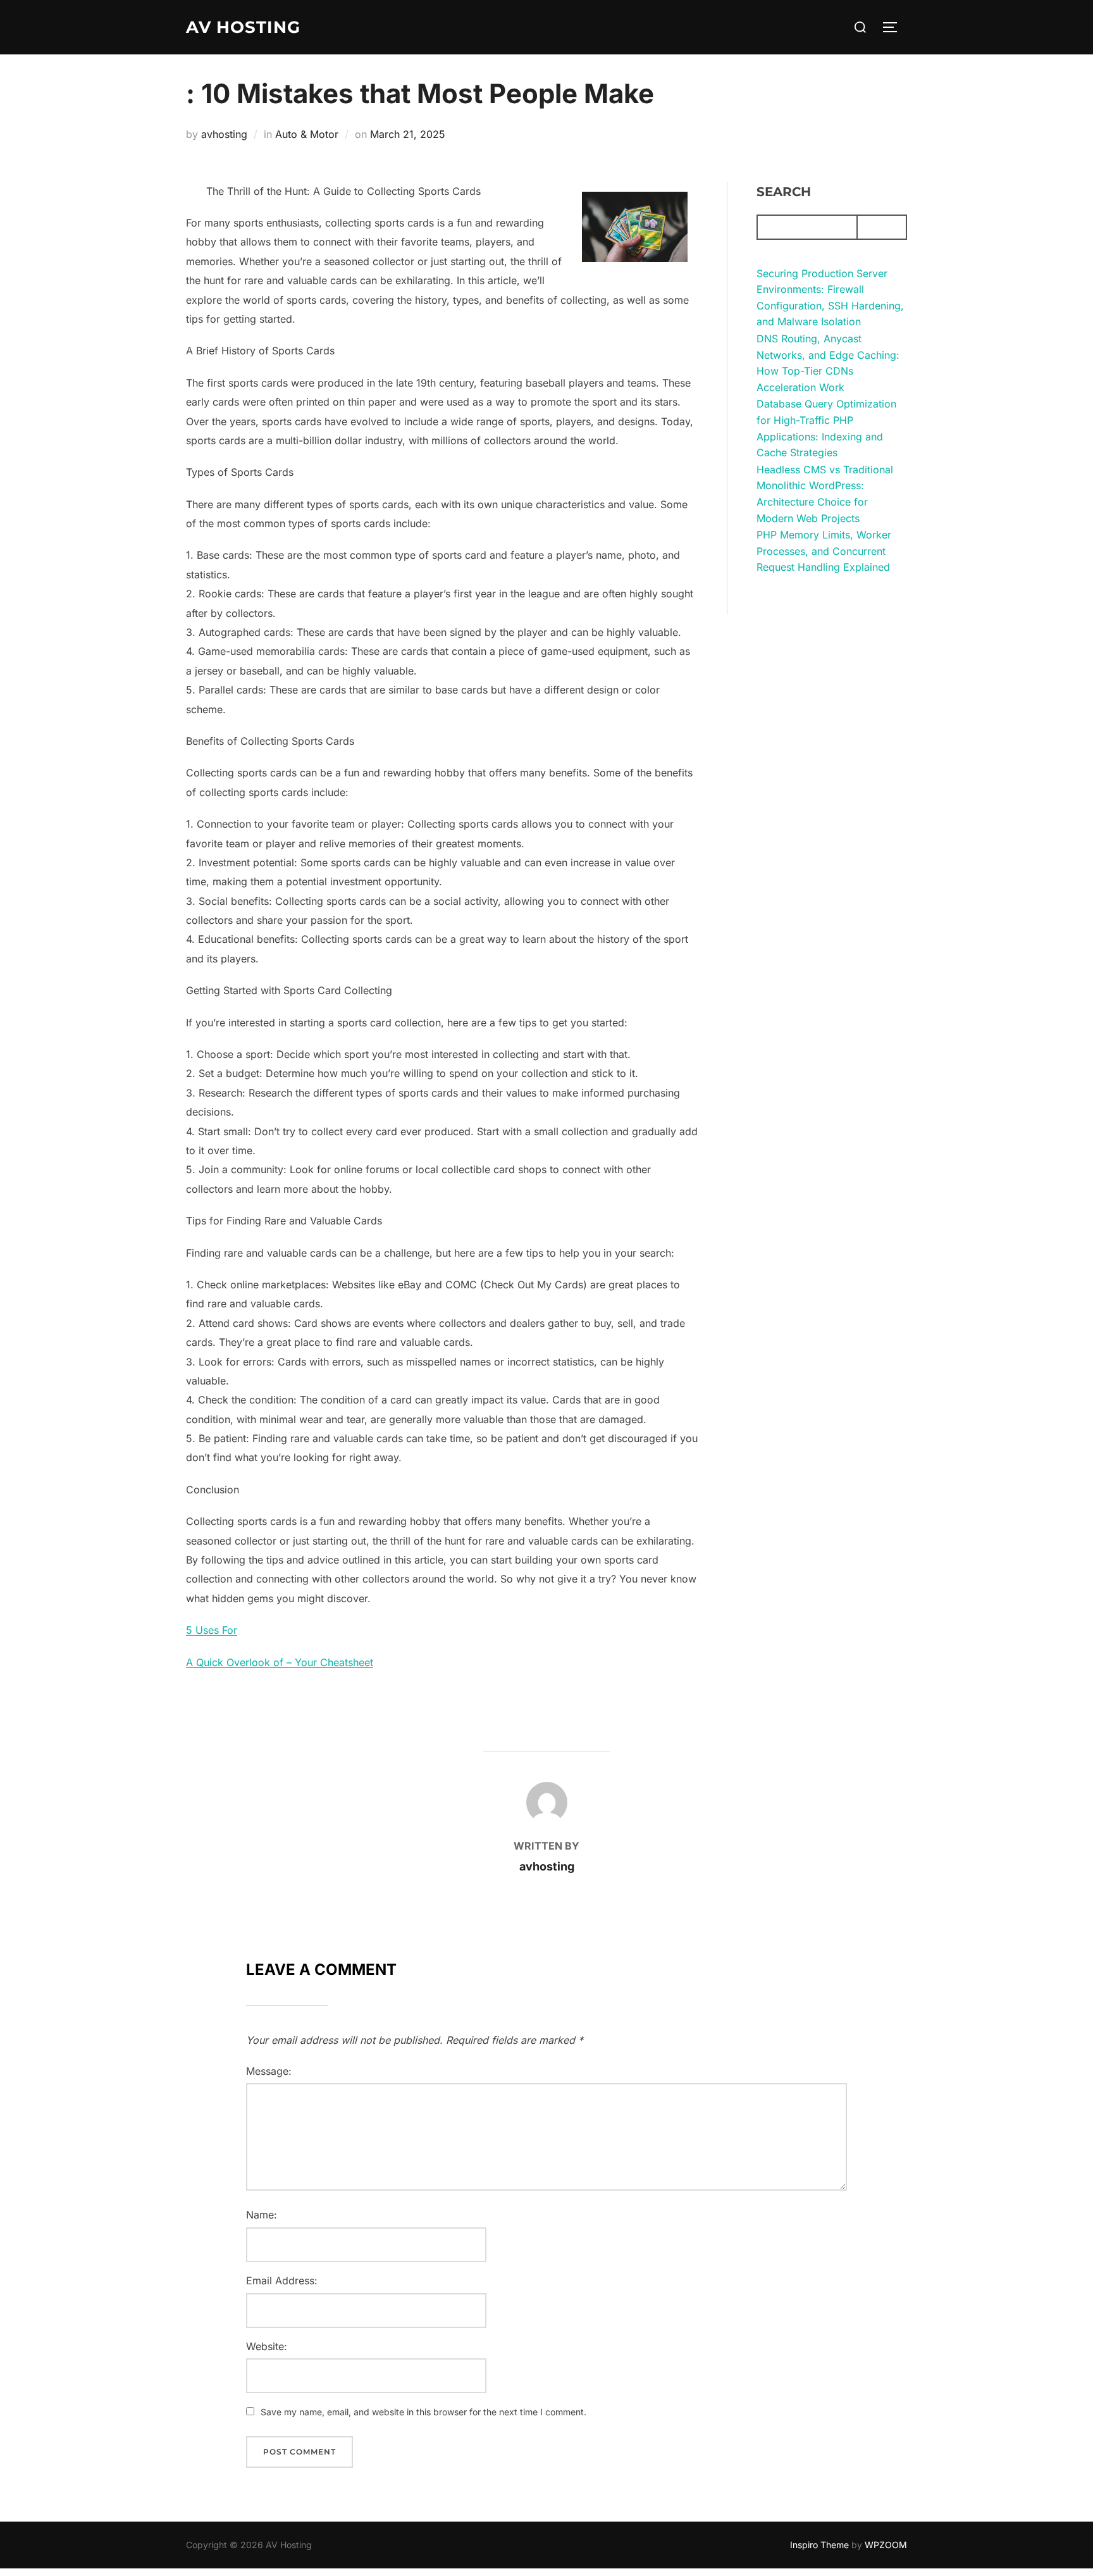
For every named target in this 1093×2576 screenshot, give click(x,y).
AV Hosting (243, 27)
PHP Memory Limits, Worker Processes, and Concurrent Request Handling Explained (824, 551)
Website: (267, 2346)
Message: (269, 2071)
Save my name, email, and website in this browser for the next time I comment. (423, 2412)
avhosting (224, 134)
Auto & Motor (307, 134)
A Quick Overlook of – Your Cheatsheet (280, 1662)
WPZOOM (886, 2545)
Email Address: (282, 2280)
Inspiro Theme (819, 2545)
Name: (262, 2215)
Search (784, 192)
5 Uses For (212, 1630)
